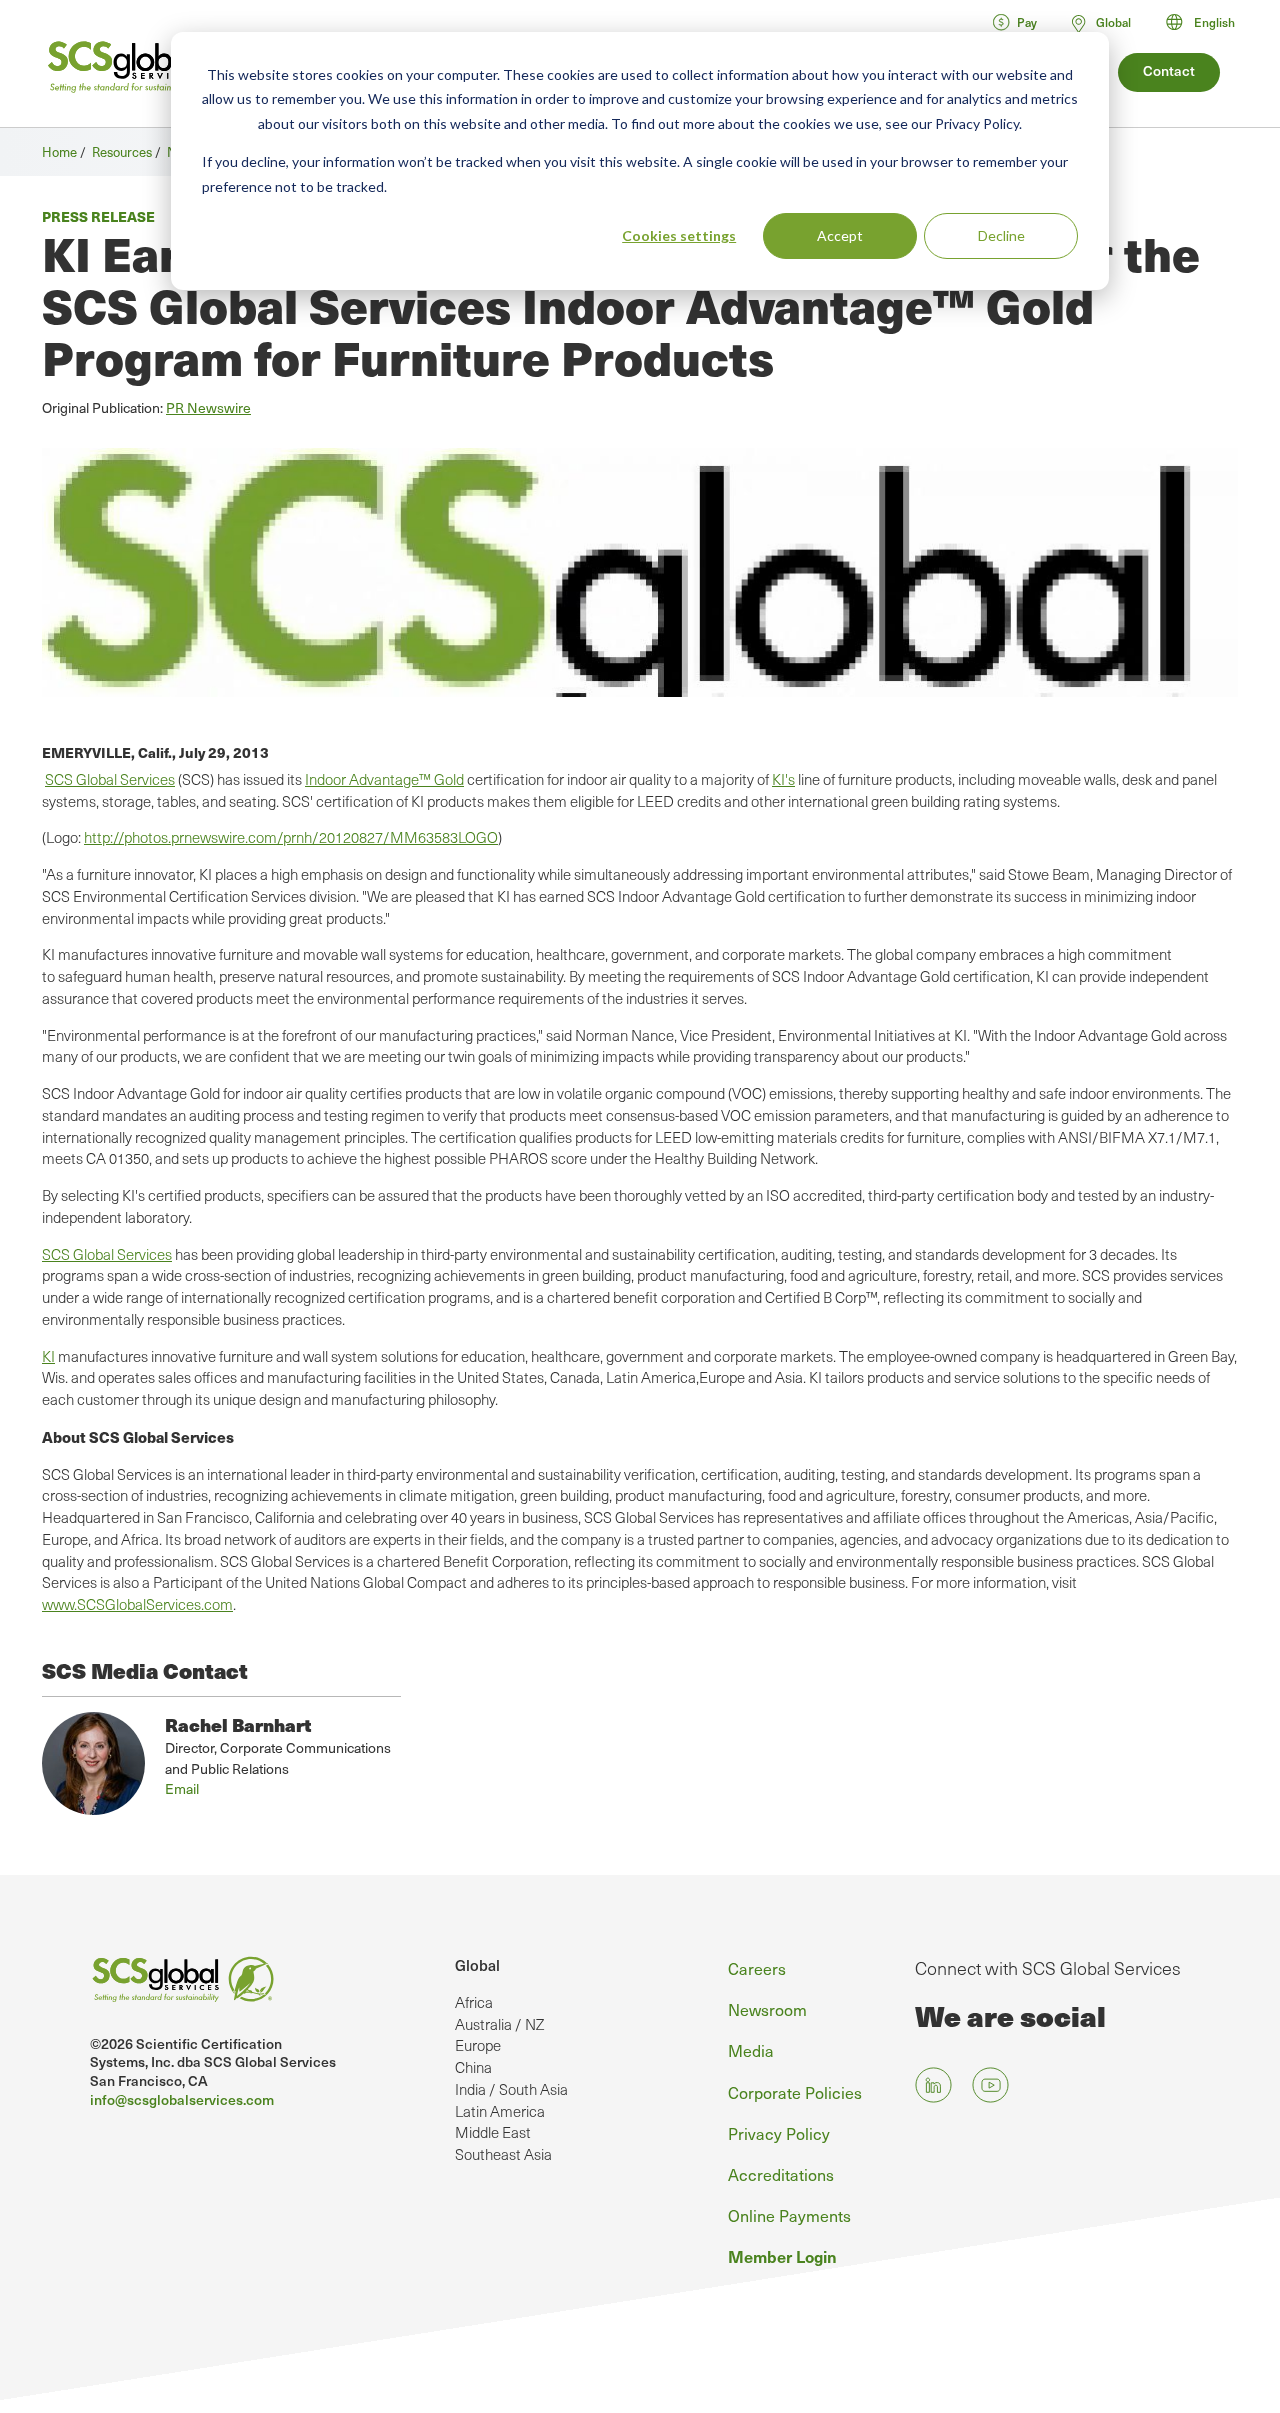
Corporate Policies (795, 2092)
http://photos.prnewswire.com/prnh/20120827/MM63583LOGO (291, 837)
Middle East (493, 2132)
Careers (757, 1968)
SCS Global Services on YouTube (990, 2085)
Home (59, 151)
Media (751, 2050)
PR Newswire (208, 407)
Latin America (500, 2111)
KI (48, 1356)
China (473, 2067)
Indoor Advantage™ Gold (384, 779)
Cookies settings (679, 235)
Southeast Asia (503, 2154)
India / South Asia (511, 2089)
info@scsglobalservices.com (182, 2099)
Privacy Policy (779, 2133)
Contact (1169, 70)
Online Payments (789, 2215)
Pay (1027, 22)
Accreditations (781, 2174)
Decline (1001, 235)
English (1214, 22)
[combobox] (1209, 22)
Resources (122, 151)
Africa (474, 2002)
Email (182, 1788)
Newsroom (767, 2009)
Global (477, 1965)
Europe (478, 2045)
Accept (840, 235)
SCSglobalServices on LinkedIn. (933, 2085)
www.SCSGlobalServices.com (137, 1604)
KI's (783, 779)
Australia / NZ (499, 2024)
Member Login (782, 2256)
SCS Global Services (110, 779)
